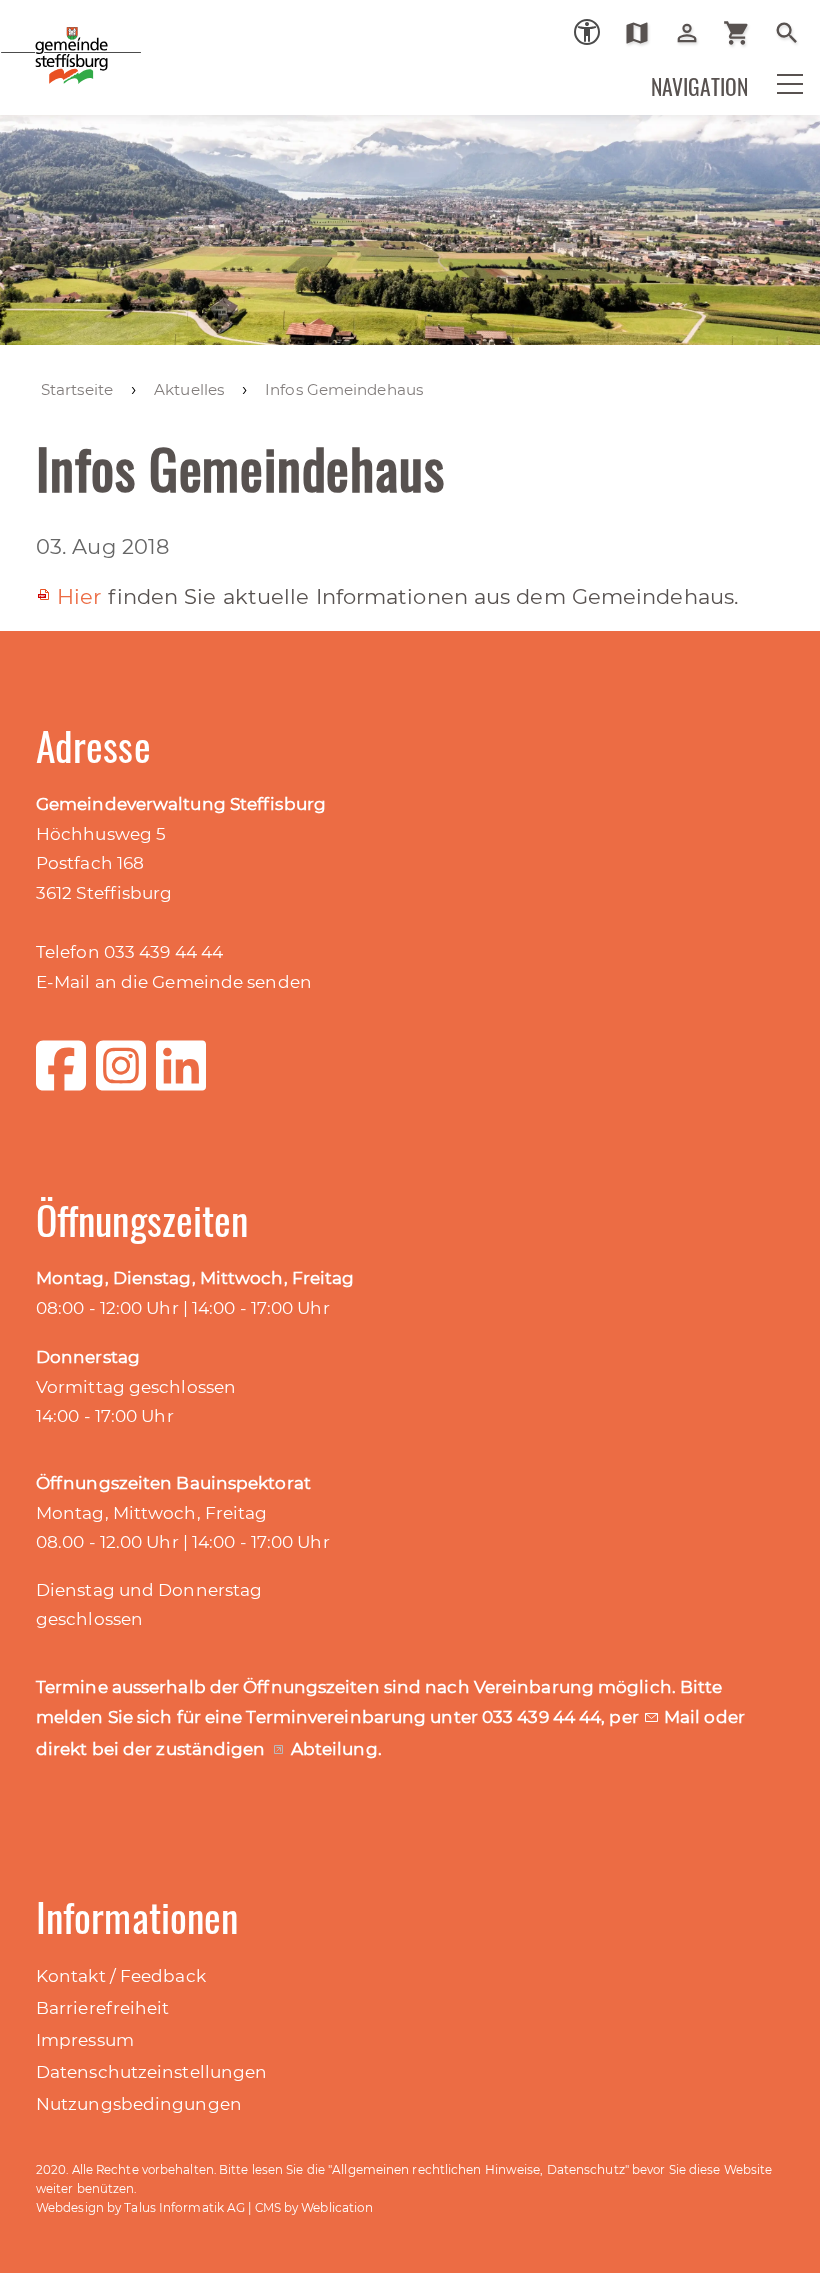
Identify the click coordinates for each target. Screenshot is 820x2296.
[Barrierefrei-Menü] (587, 32)
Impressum (85, 2040)
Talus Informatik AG (184, 2207)
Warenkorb (744, 33)
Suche (794, 33)
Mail (684, 1717)
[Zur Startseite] (140, 69)
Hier (79, 596)
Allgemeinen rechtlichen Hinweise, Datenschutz (478, 2169)
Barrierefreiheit (103, 2008)
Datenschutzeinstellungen (151, 2072)
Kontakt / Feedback (121, 1976)
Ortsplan (644, 33)
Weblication (337, 2207)
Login (694, 33)
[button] (777, 97)
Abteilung (334, 1749)
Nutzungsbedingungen (139, 2104)
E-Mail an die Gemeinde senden (174, 982)
